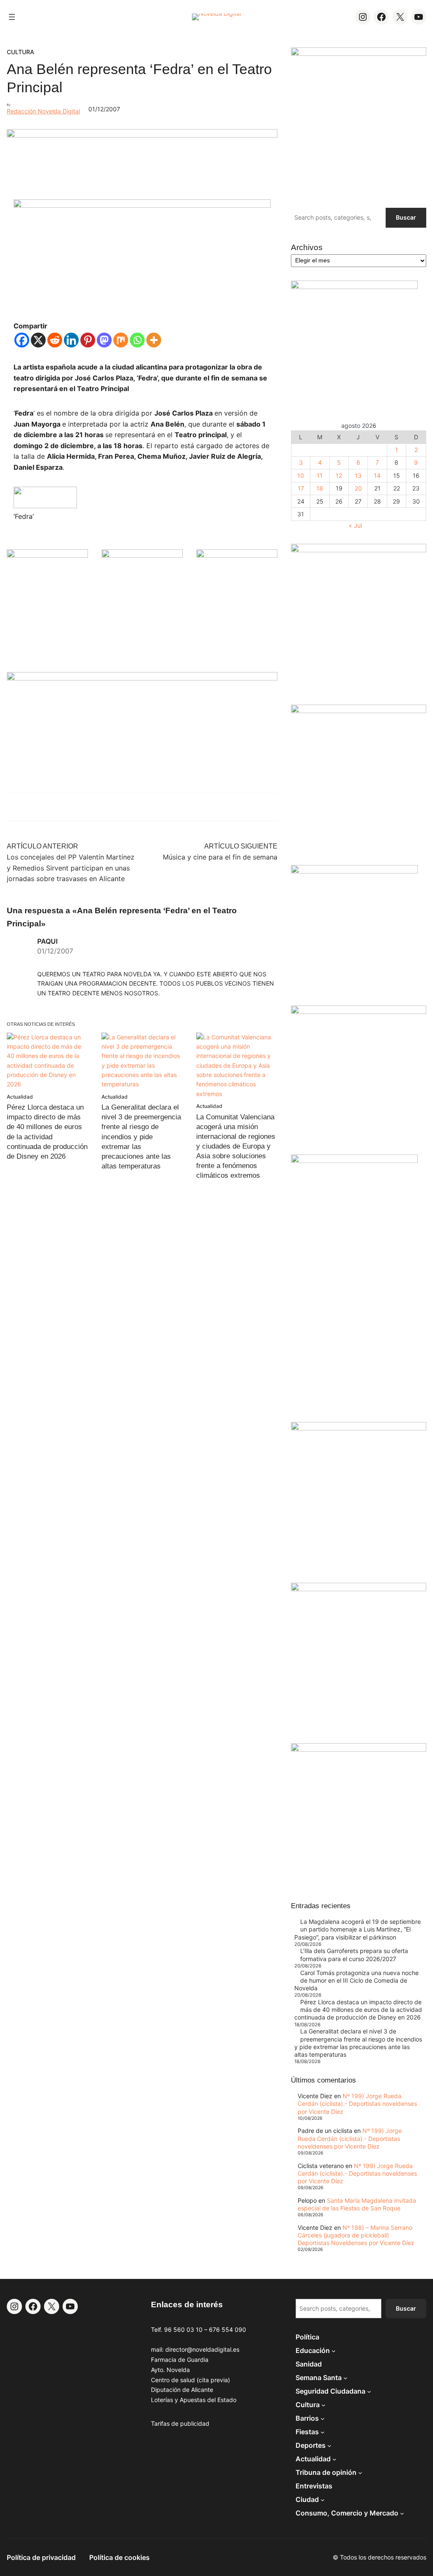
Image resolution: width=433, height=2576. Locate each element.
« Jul (355, 525)
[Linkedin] (71, 340)
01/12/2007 (55, 951)
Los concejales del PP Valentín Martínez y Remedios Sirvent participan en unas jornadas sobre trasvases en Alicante (71, 868)
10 (301, 475)
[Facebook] (22, 340)
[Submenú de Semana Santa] (345, 2378)
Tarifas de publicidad (180, 2423)
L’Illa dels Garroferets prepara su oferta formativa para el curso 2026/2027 (354, 1955)
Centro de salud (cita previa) (190, 2380)
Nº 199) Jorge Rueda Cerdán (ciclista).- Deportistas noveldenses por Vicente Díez (357, 2104)
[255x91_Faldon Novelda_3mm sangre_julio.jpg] (142, 678)
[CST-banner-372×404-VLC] (47, 555)
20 (358, 488)
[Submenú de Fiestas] (323, 2432)
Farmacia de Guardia (180, 2360)
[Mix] (121, 340)
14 (377, 475)
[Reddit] (55, 340)
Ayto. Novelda (170, 2370)
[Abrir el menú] (12, 17)
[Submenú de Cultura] (323, 2405)
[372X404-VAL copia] (237, 555)
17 (301, 488)
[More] (154, 340)
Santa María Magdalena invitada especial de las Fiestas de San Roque (357, 2204)
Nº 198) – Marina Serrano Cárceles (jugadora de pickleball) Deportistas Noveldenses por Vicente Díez (356, 2235)
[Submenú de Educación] (334, 2351)
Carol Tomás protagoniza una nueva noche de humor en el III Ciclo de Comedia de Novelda (356, 1980)
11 (320, 475)
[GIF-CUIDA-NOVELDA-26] (359, 1749)
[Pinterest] (88, 340)
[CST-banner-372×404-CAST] (359, 54)
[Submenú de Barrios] (323, 2419)
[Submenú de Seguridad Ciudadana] (369, 2391)
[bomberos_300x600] (354, 1161)
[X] (38, 340)
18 (320, 488)
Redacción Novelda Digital (43, 111)
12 (339, 475)
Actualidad (20, 1097)
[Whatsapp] (137, 340)
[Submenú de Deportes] (329, 2446)
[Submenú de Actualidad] (334, 2459)
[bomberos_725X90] (142, 135)
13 (358, 475)
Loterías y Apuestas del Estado (194, 2400)
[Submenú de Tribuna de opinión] (360, 2473)
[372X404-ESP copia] (359, 550)
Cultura (21, 52)
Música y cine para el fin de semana (220, 857)
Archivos (307, 247)
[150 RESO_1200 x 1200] (354, 287)
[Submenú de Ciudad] (323, 2500)
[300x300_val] (354, 871)
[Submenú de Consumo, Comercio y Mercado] (402, 2513)
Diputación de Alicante (182, 2390)
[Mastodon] (104, 340)
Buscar (406, 217)
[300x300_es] (142, 555)
